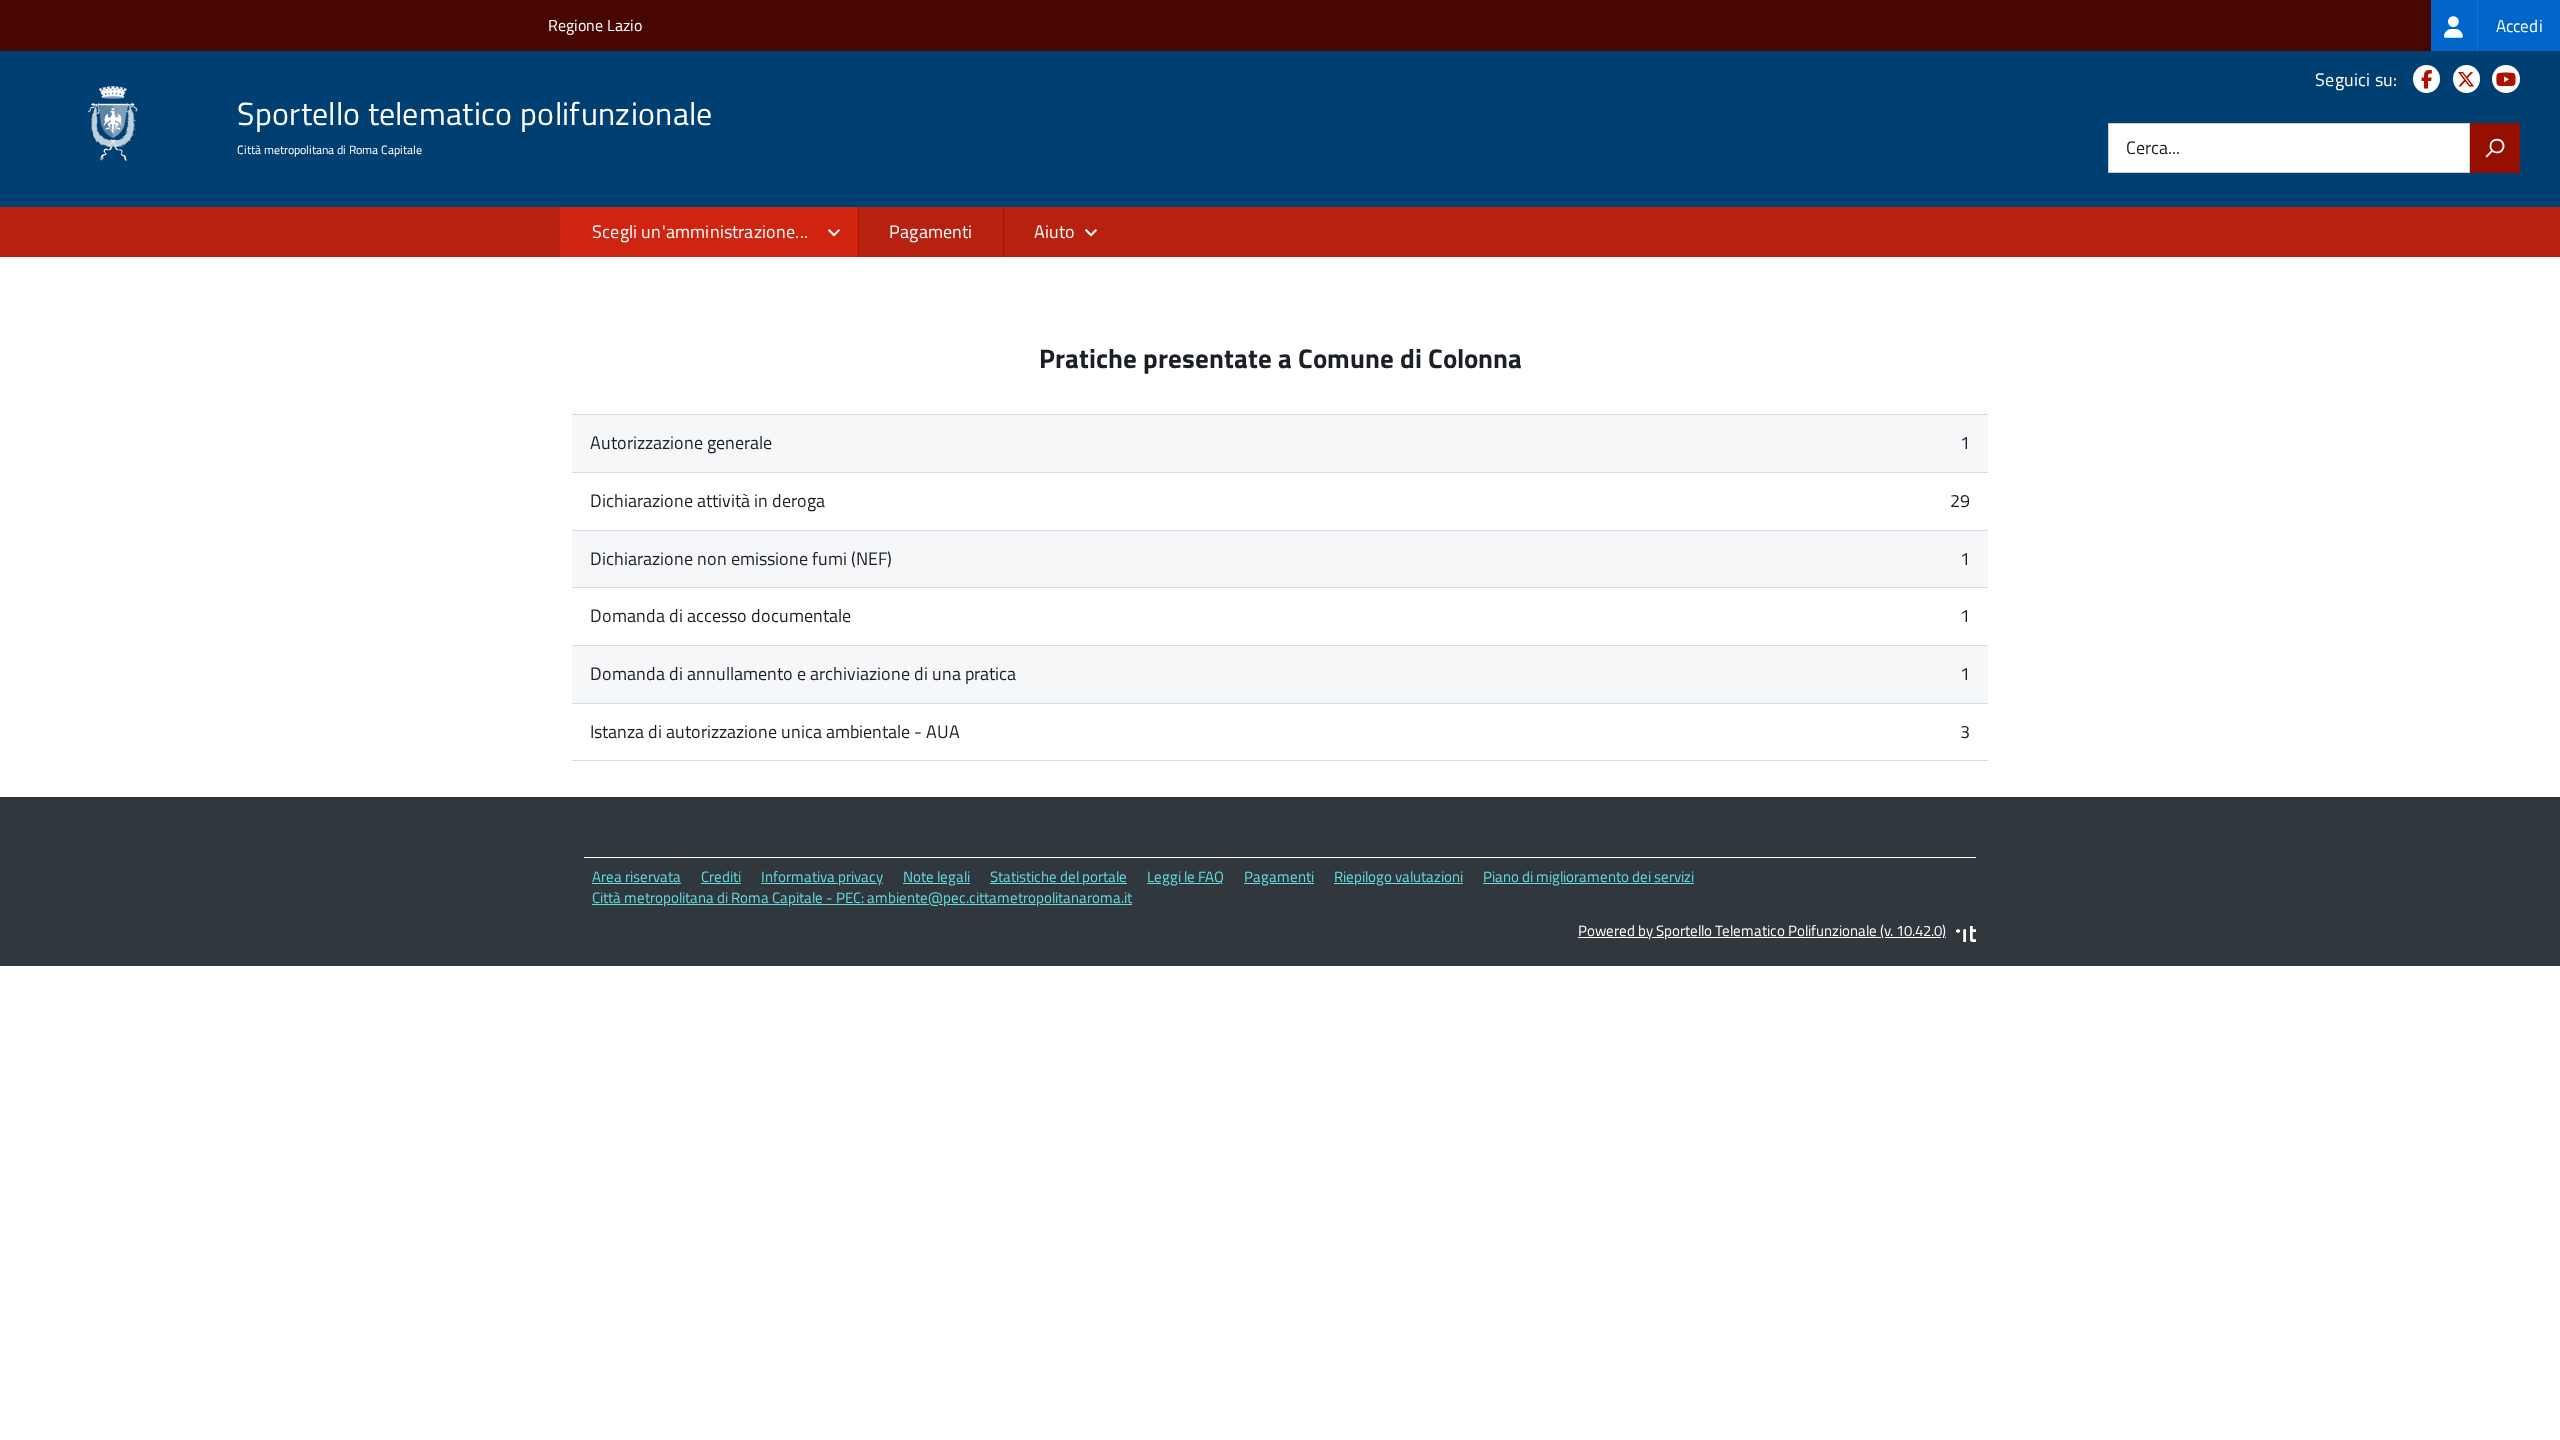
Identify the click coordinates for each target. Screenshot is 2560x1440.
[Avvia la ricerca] (2495, 148)
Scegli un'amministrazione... (700, 231)
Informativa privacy (822, 876)
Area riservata (636, 876)
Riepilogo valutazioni (1398, 876)
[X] (2462, 79)
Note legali (936, 876)
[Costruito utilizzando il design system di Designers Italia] (1966, 936)
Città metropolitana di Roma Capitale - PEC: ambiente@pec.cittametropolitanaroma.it (862, 897)
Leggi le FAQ (1185, 876)
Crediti (721, 876)
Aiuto (1055, 231)
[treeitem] (2495, 25)
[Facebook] (2422, 79)
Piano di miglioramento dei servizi (1588, 876)
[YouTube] (2502, 79)
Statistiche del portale (1058, 876)
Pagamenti (931, 231)
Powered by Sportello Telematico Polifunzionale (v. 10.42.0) (1762, 930)
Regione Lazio (595, 25)
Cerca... (2153, 148)
